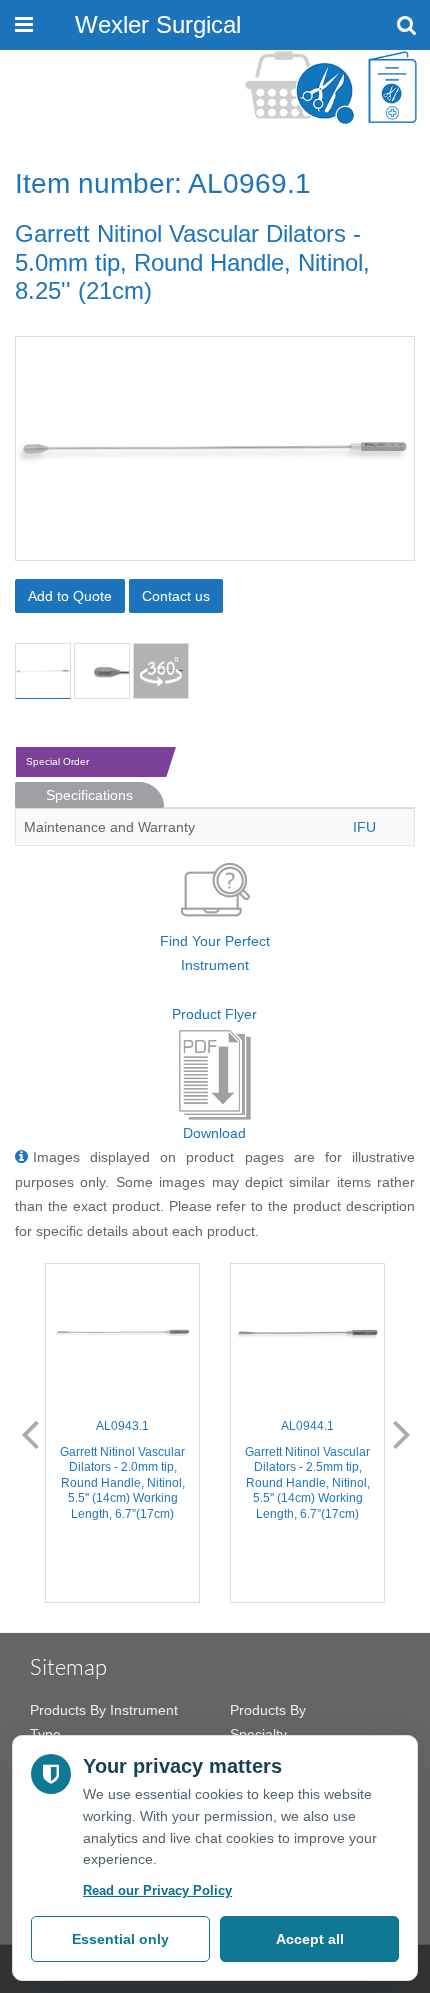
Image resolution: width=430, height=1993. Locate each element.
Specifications (89, 795)
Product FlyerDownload (214, 1073)
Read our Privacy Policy (157, 1890)
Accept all (310, 1939)
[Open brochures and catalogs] (392, 87)
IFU (364, 827)
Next (402, 1433)
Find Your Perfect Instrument (215, 953)
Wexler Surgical (158, 24)
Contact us (176, 596)
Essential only (120, 1939)
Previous (30, 1433)
